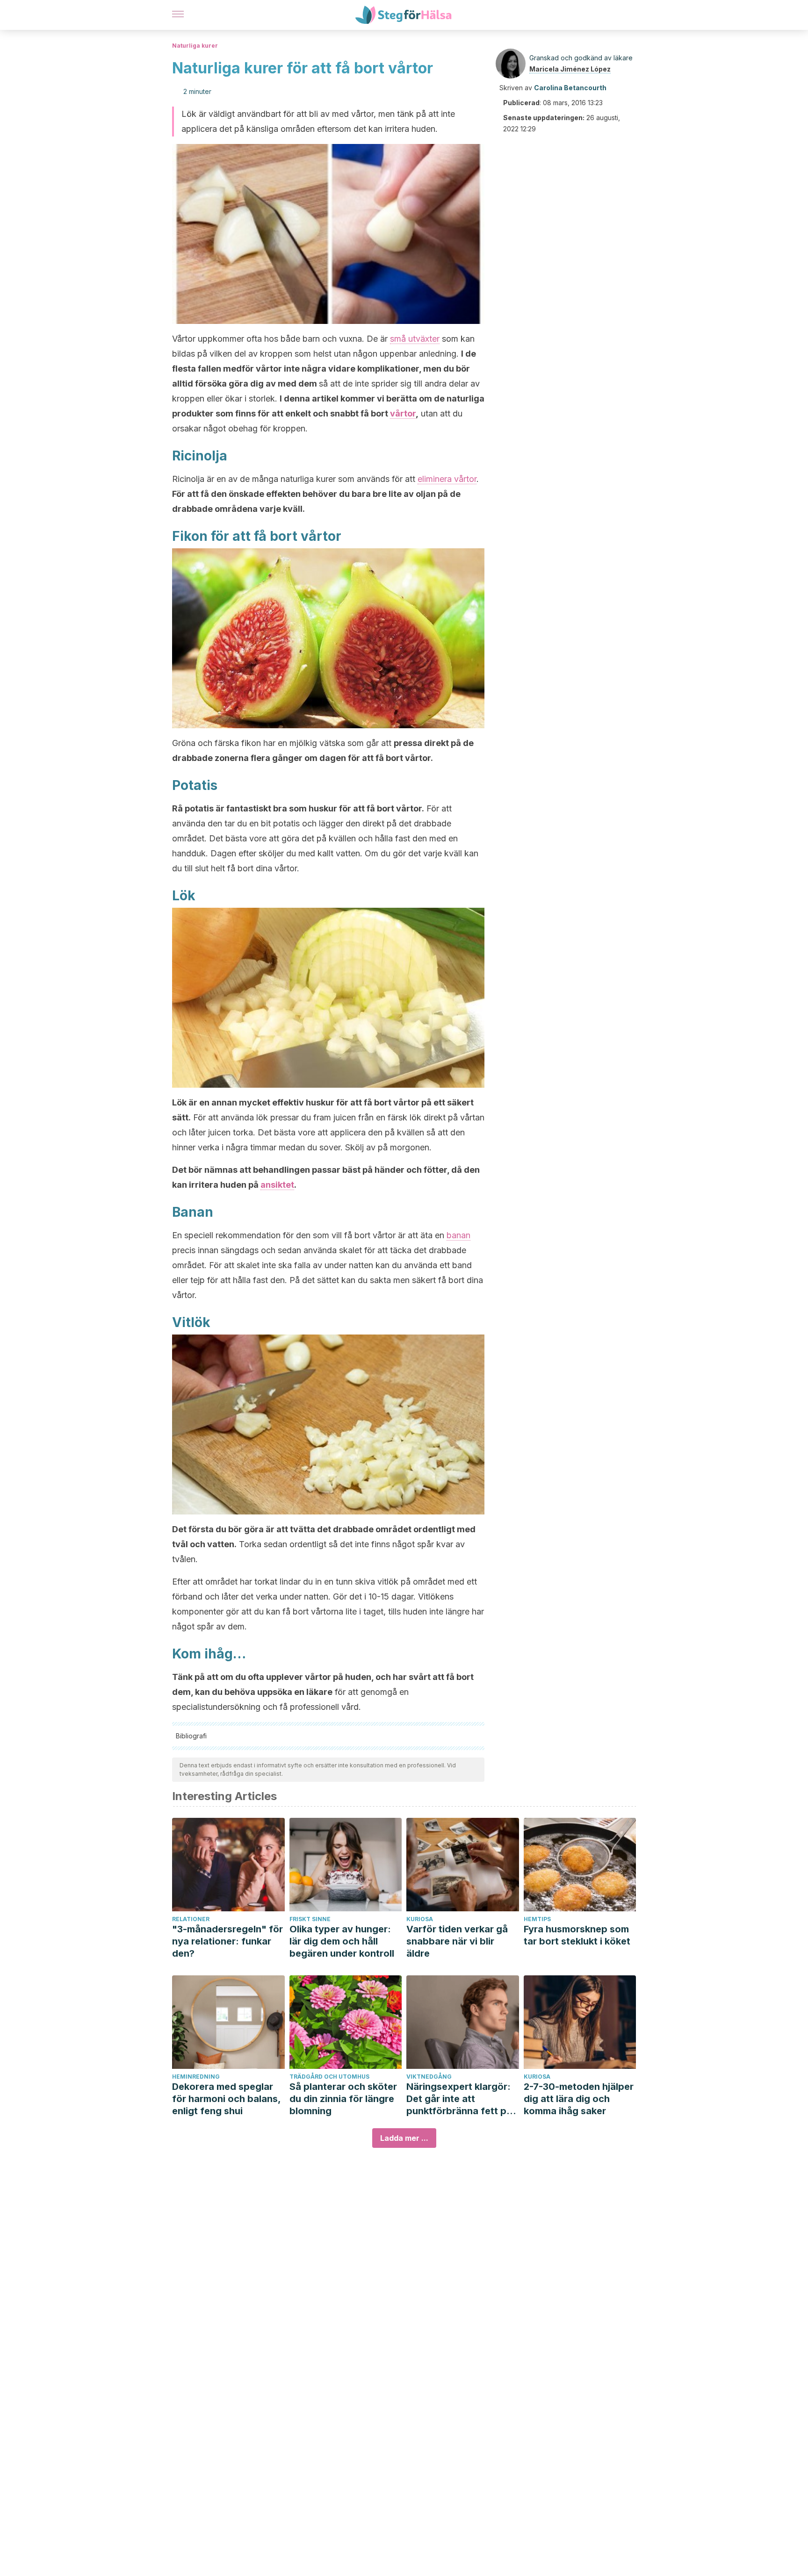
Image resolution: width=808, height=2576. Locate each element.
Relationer (191, 1919)
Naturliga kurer (195, 46)
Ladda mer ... (404, 2138)
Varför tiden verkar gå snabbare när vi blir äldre (457, 1941)
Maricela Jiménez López (570, 69)
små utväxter (415, 339)
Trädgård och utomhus (329, 2077)
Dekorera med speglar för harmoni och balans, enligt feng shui (226, 2099)
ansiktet (277, 1185)
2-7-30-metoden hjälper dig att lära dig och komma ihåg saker (579, 2099)
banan (458, 1235)
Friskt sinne (310, 1919)
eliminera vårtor (447, 479)
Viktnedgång (429, 2077)
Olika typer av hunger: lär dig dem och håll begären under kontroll (342, 1941)
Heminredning (196, 2077)
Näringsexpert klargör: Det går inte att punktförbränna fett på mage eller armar (459, 2099)
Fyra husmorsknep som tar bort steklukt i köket (577, 1935)
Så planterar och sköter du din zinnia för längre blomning (343, 2099)
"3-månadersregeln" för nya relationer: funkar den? (227, 1941)
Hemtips (537, 1919)
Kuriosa (420, 1919)
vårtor (403, 413)
